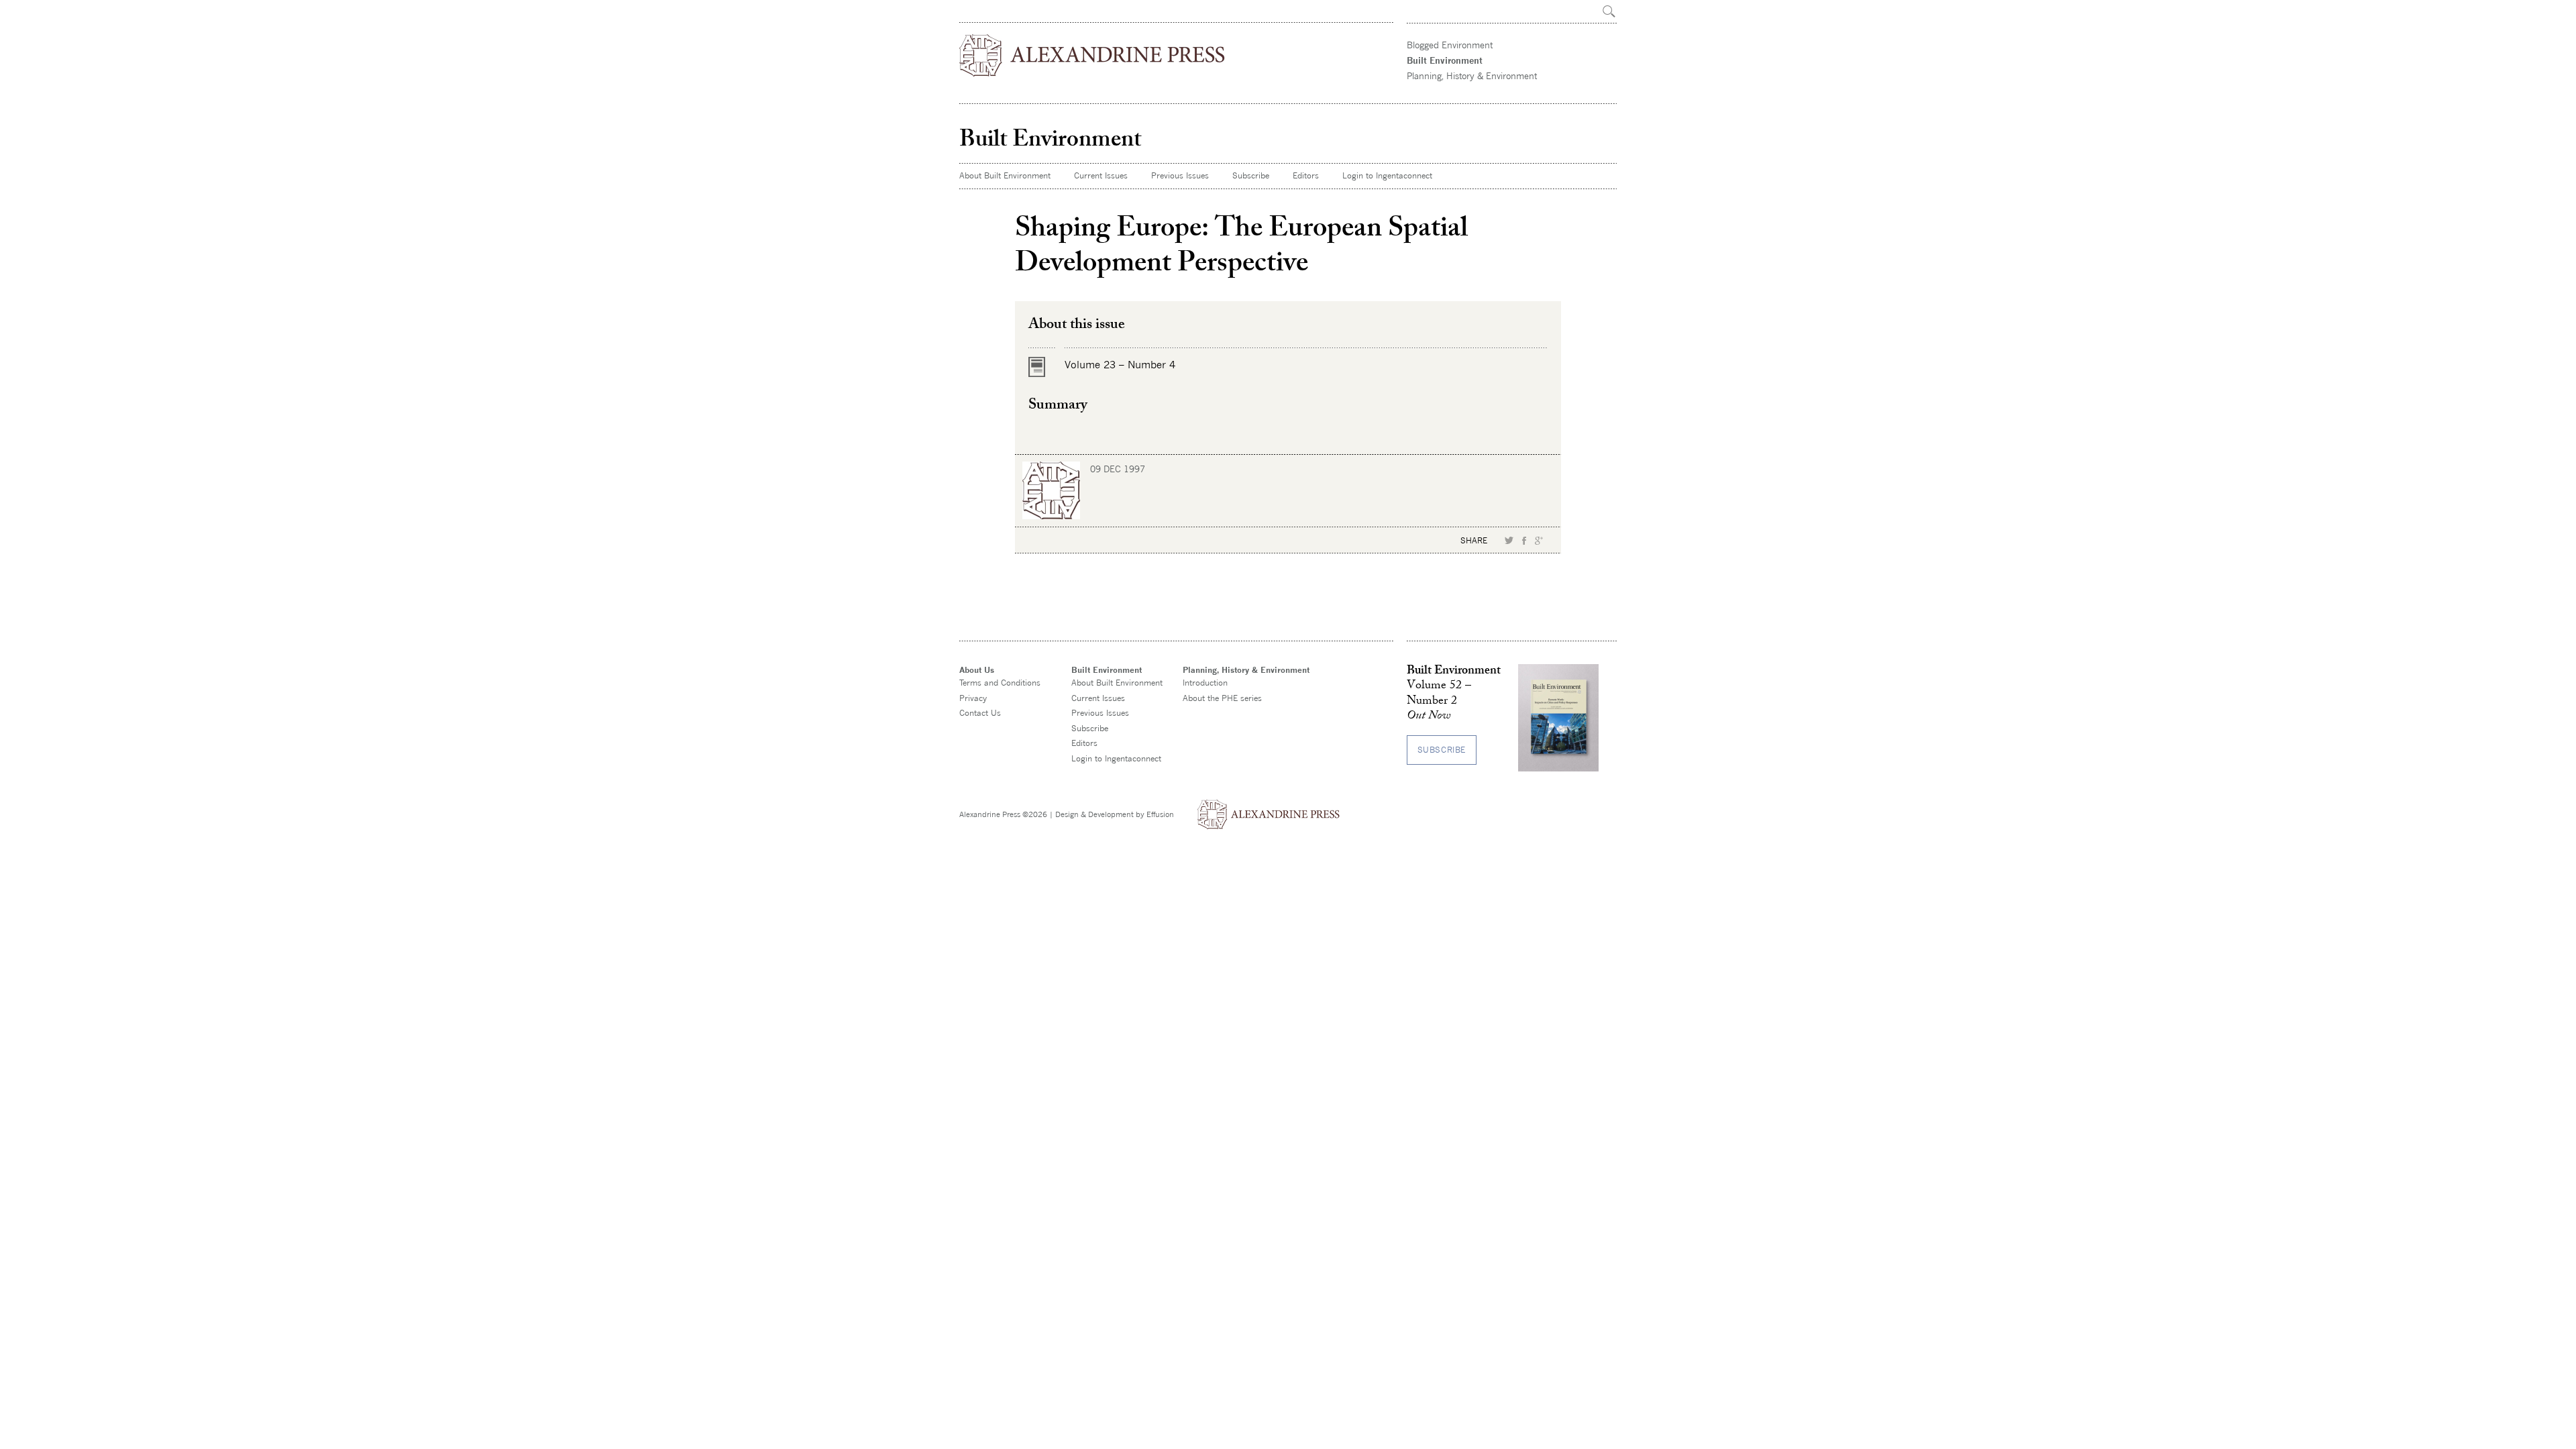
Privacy (973, 698)
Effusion (1160, 814)
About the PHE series (1222, 698)
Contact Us (980, 713)
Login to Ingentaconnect (1387, 175)
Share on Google (1539, 541)
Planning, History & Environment (1472, 76)
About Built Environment (1005, 175)
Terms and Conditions (1000, 683)
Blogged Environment (1450, 45)
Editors (1306, 175)
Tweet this (1509, 541)
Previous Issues (1180, 175)
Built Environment (1445, 60)
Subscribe (1251, 175)
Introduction (1205, 683)
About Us (977, 670)
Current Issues (1101, 175)
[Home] (1093, 55)
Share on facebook (1524, 541)
